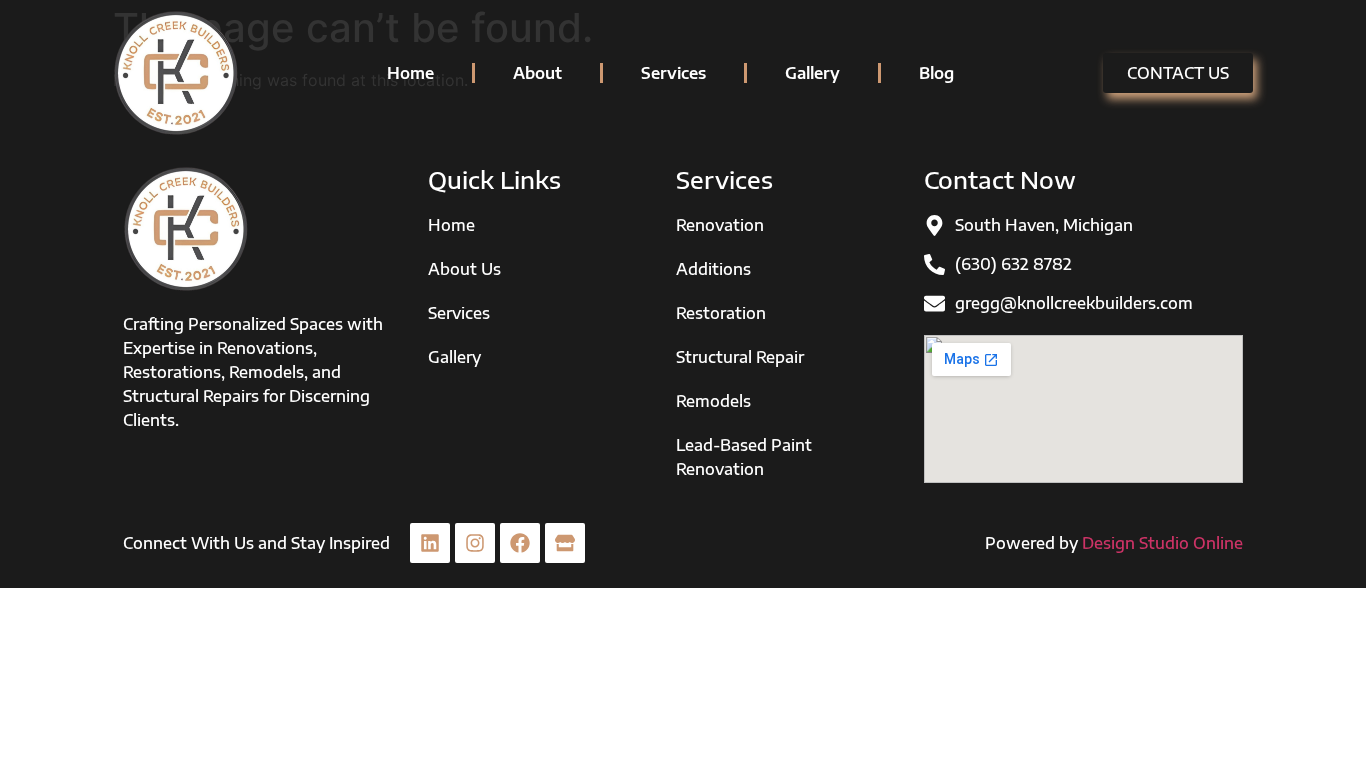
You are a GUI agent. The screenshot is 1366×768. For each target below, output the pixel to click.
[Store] (565, 543)
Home (410, 73)
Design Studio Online (1162, 543)
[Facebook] (520, 543)
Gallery (812, 73)
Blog (936, 73)
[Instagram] (475, 543)
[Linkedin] (430, 543)
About (537, 73)
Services (673, 73)
